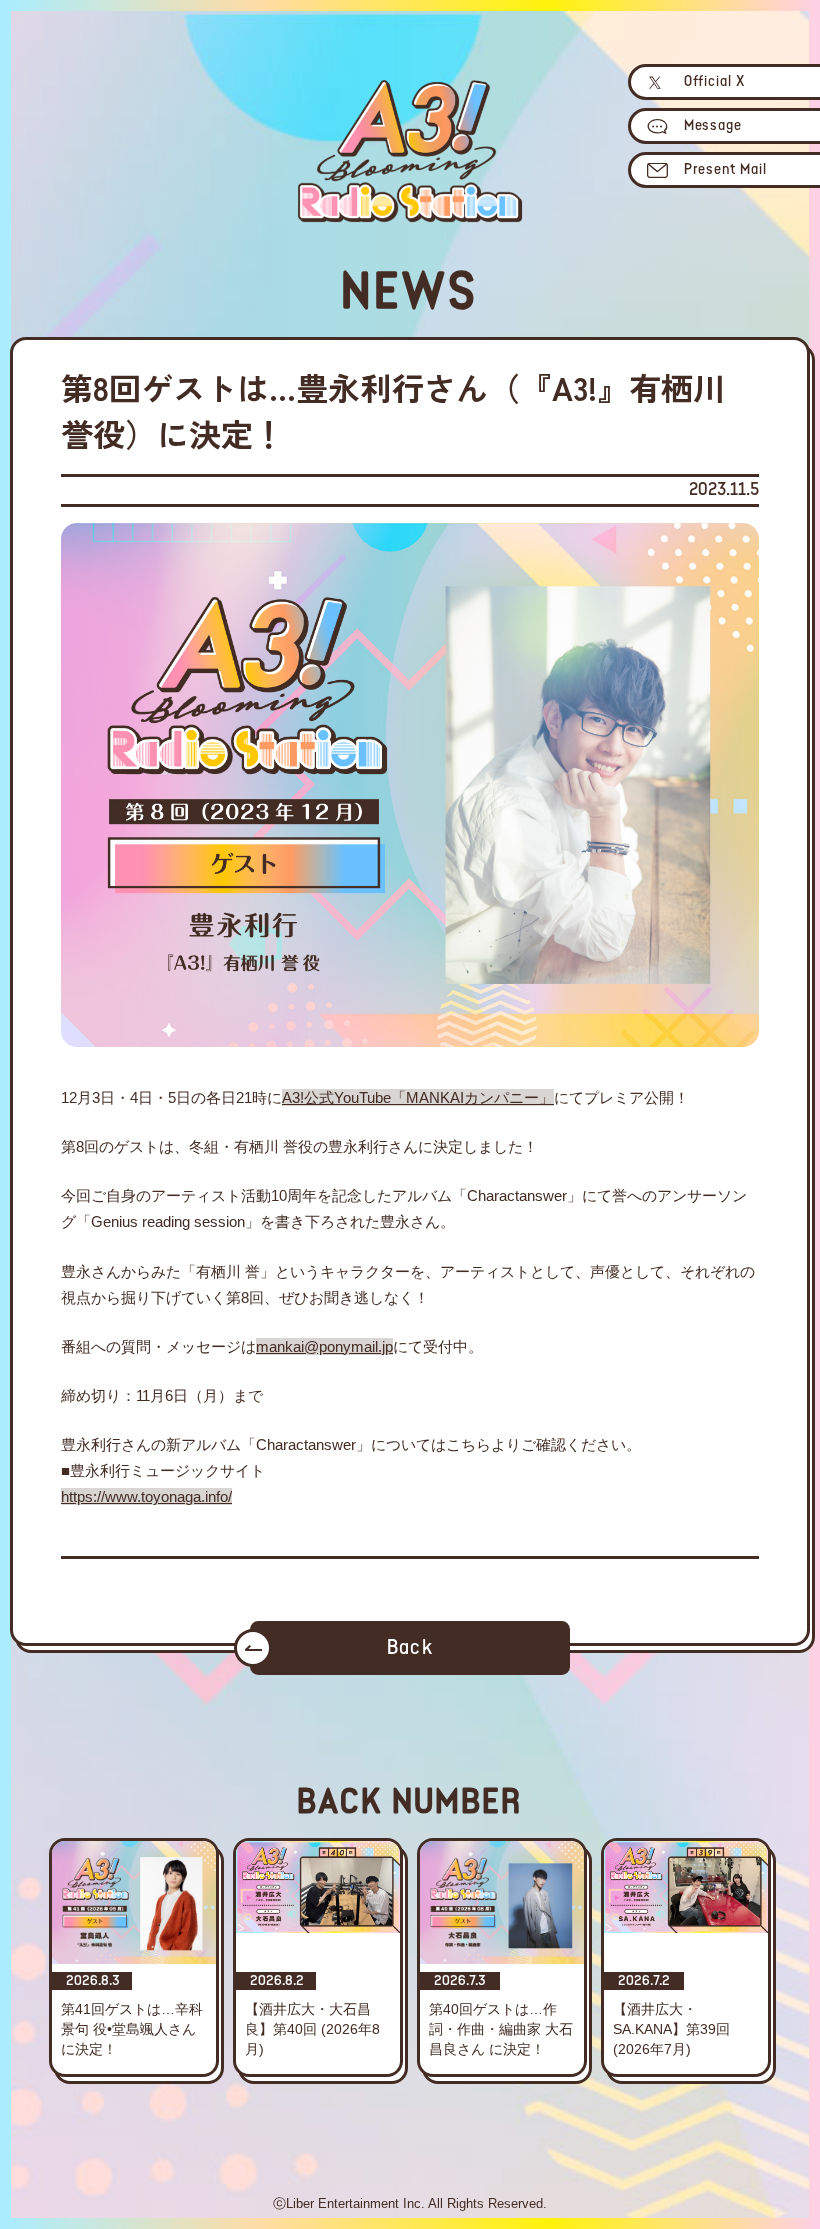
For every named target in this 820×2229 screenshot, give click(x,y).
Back (410, 1648)
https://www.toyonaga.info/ (146, 1496)
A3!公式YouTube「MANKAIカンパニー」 (418, 1097)
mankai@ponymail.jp (324, 1346)
